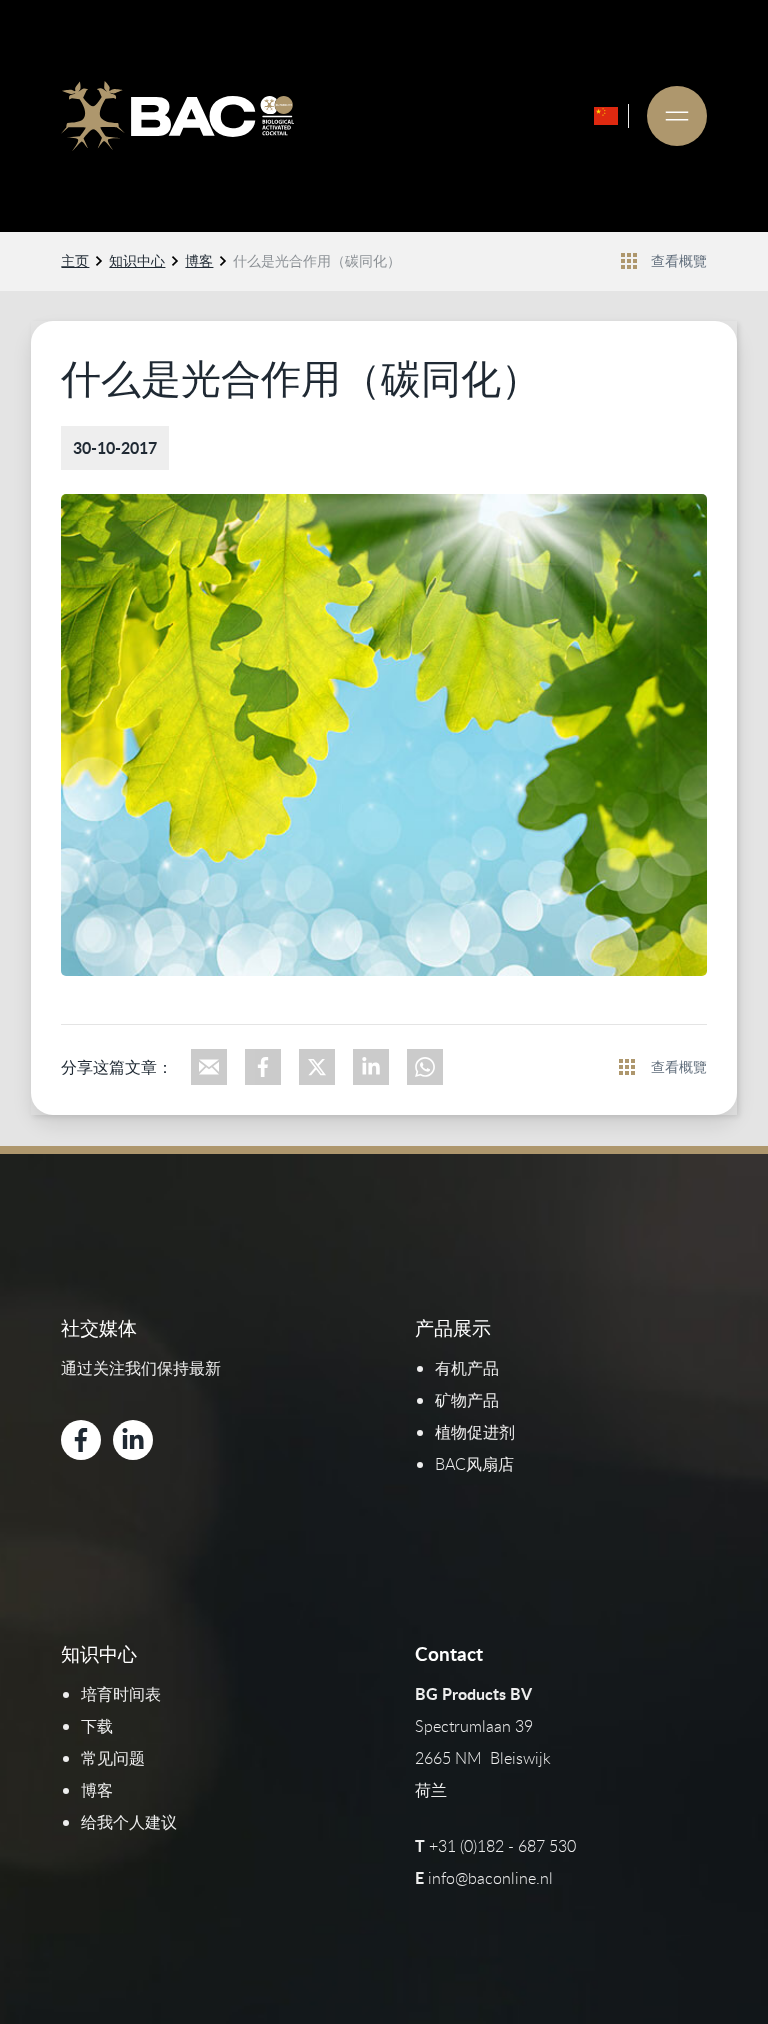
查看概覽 (679, 260)
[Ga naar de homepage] (177, 116)
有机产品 (467, 1368)
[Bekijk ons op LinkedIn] (133, 1440)
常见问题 (113, 1758)
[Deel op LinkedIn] (371, 1067)
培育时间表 (121, 1694)
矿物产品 (467, 1400)
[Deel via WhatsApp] (425, 1067)
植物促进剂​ (475, 1432)
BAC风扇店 (474, 1464)
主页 (75, 260)
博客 (199, 260)
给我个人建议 (129, 1822)
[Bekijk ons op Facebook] (81, 1440)
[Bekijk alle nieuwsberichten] (629, 261)
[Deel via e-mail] (209, 1067)
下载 (97, 1726)
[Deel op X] (317, 1067)
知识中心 (137, 260)
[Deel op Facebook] (263, 1067)
